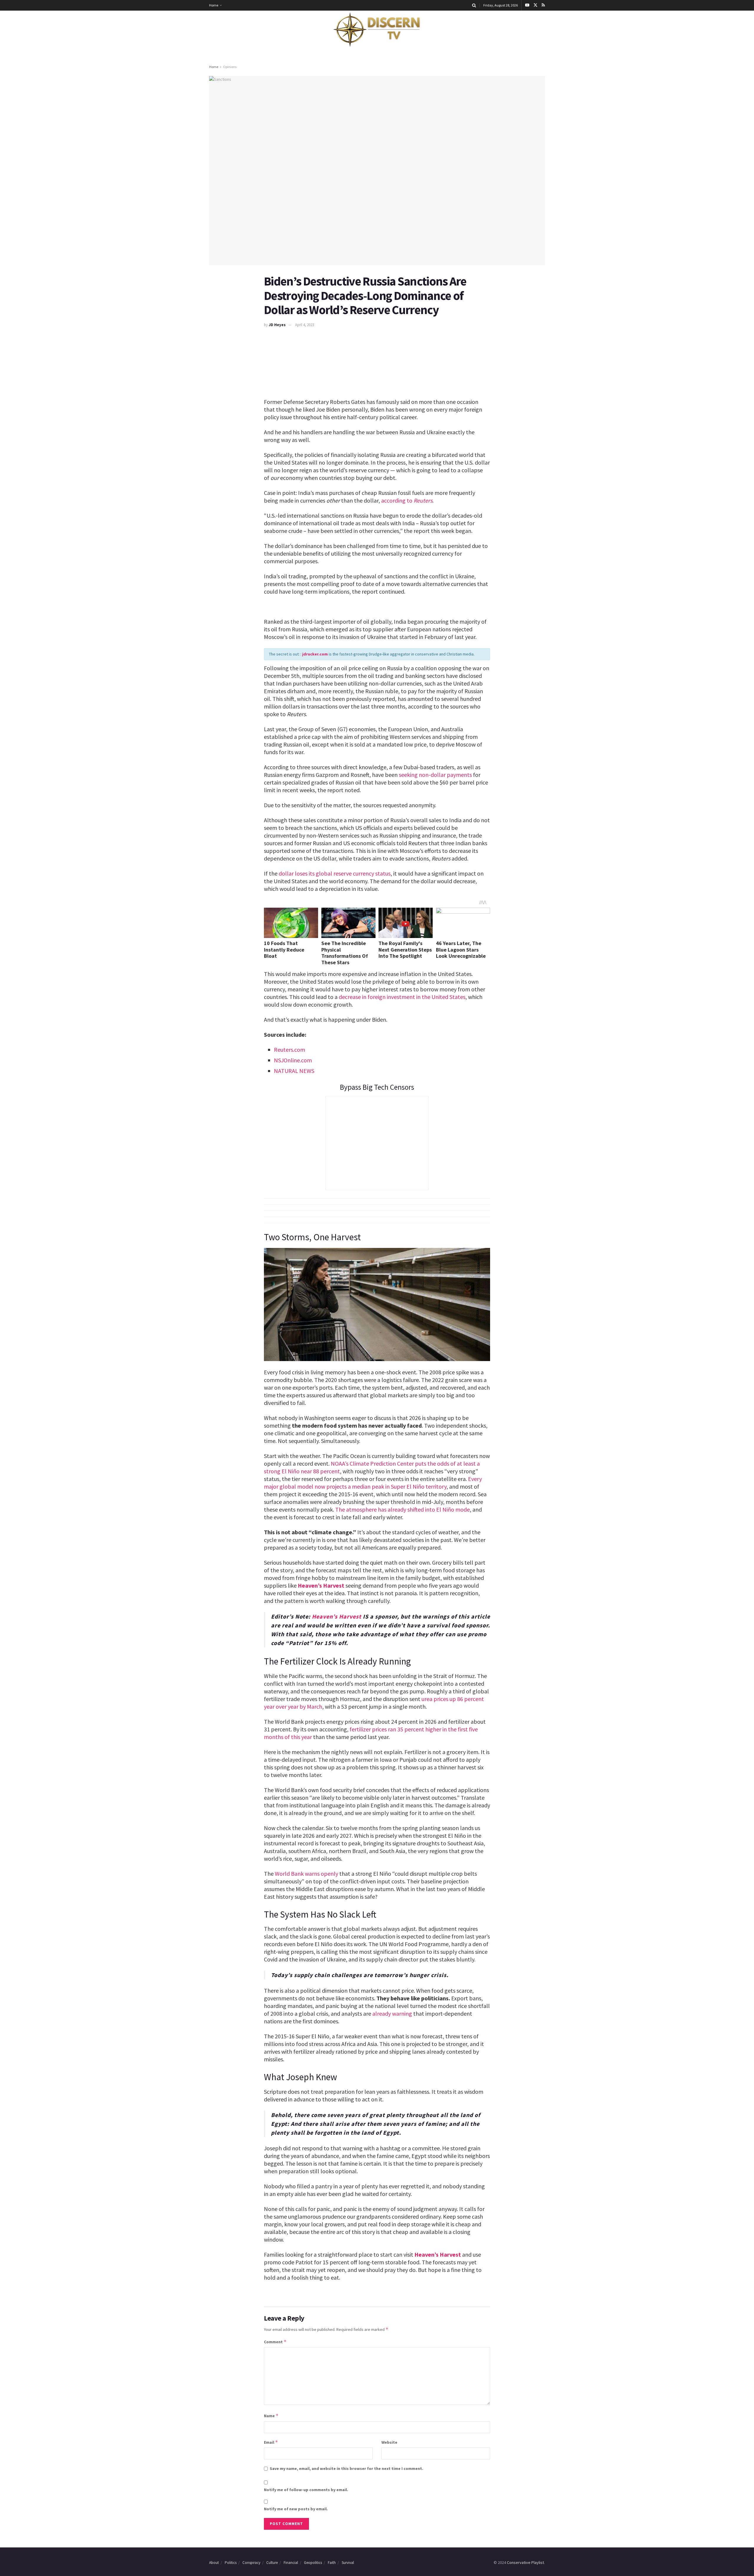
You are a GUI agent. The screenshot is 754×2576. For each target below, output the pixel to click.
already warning (392, 2013)
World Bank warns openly (306, 1874)
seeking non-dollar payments (435, 775)
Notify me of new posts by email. (296, 2509)
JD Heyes (277, 325)
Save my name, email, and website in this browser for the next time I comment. (347, 2468)
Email (271, 2442)
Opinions (230, 67)
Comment (275, 2342)
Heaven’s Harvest (321, 1585)
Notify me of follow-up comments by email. (306, 2490)
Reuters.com (290, 1050)
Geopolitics (313, 2563)
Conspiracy (251, 2563)
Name (271, 2416)
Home (214, 5)
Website (389, 2442)
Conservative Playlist (525, 2562)
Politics (231, 2563)
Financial (291, 2563)
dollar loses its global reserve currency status (335, 873)
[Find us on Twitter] (535, 5)
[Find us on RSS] (543, 5)
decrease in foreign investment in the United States (402, 997)
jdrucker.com (315, 654)
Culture (272, 2563)
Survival (348, 2563)
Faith (332, 2563)
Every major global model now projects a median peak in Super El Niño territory (373, 1483)
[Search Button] (474, 5)
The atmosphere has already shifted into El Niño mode (402, 1509)
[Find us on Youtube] (527, 5)
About (214, 2563)
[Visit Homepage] (377, 30)
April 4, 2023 (305, 325)
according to (397, 500)
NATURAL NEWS (294, 1071)
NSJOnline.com (293, 1060)
